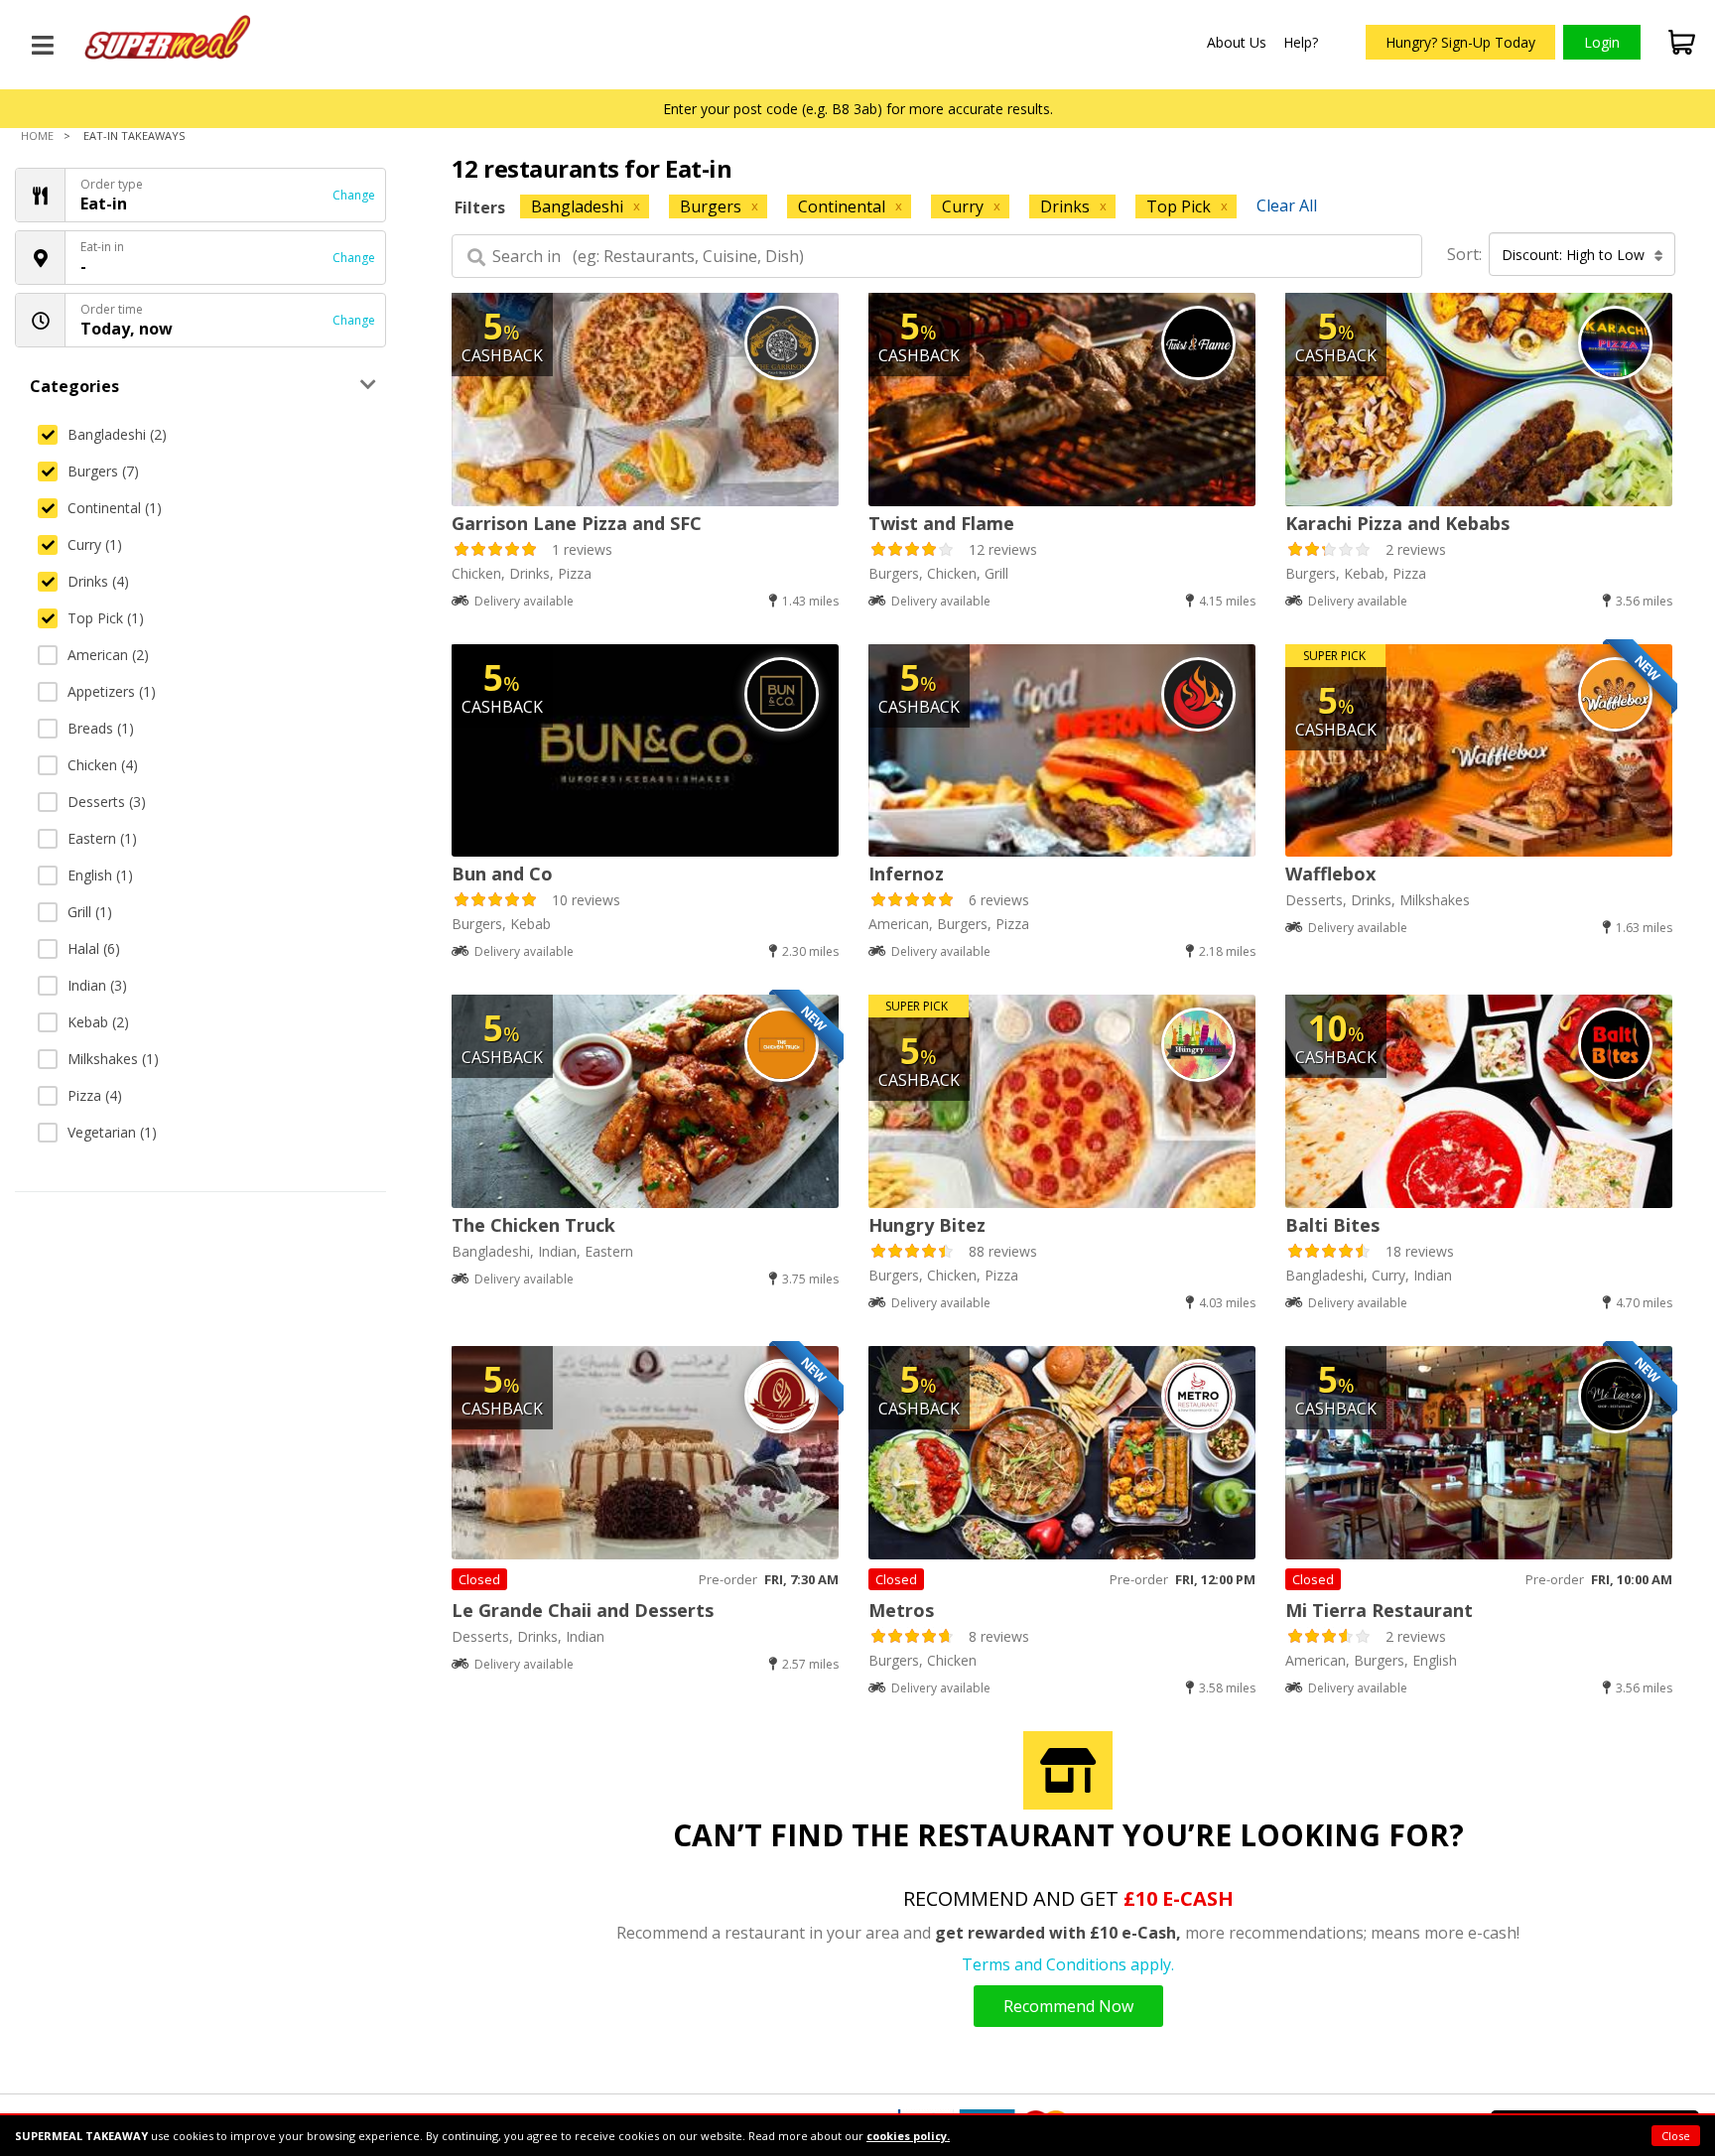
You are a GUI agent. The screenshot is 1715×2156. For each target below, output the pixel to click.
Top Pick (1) (106, 618)
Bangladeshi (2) (117, 434)
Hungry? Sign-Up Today (1460, 42)
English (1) (100, 875)
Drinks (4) (98, 581)
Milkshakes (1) (113, 1059)
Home (37, 135)
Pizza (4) (95, 1095)
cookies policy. (908, 2136)
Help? (1301, 42)
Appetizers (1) (112, 691)
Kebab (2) (98, 1022)
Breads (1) (101, 728)
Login (1602, 42)
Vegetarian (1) (112, 1132)
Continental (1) (115, 508)
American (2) (108, 655)
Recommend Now (1068, 2006)
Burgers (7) (103, 471)
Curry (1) (95, 544)
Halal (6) (94, 948)
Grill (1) (90, 912)
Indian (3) (97, 985)
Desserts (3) (107, 802)
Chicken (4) (103, 765)
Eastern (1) (102, 838)
